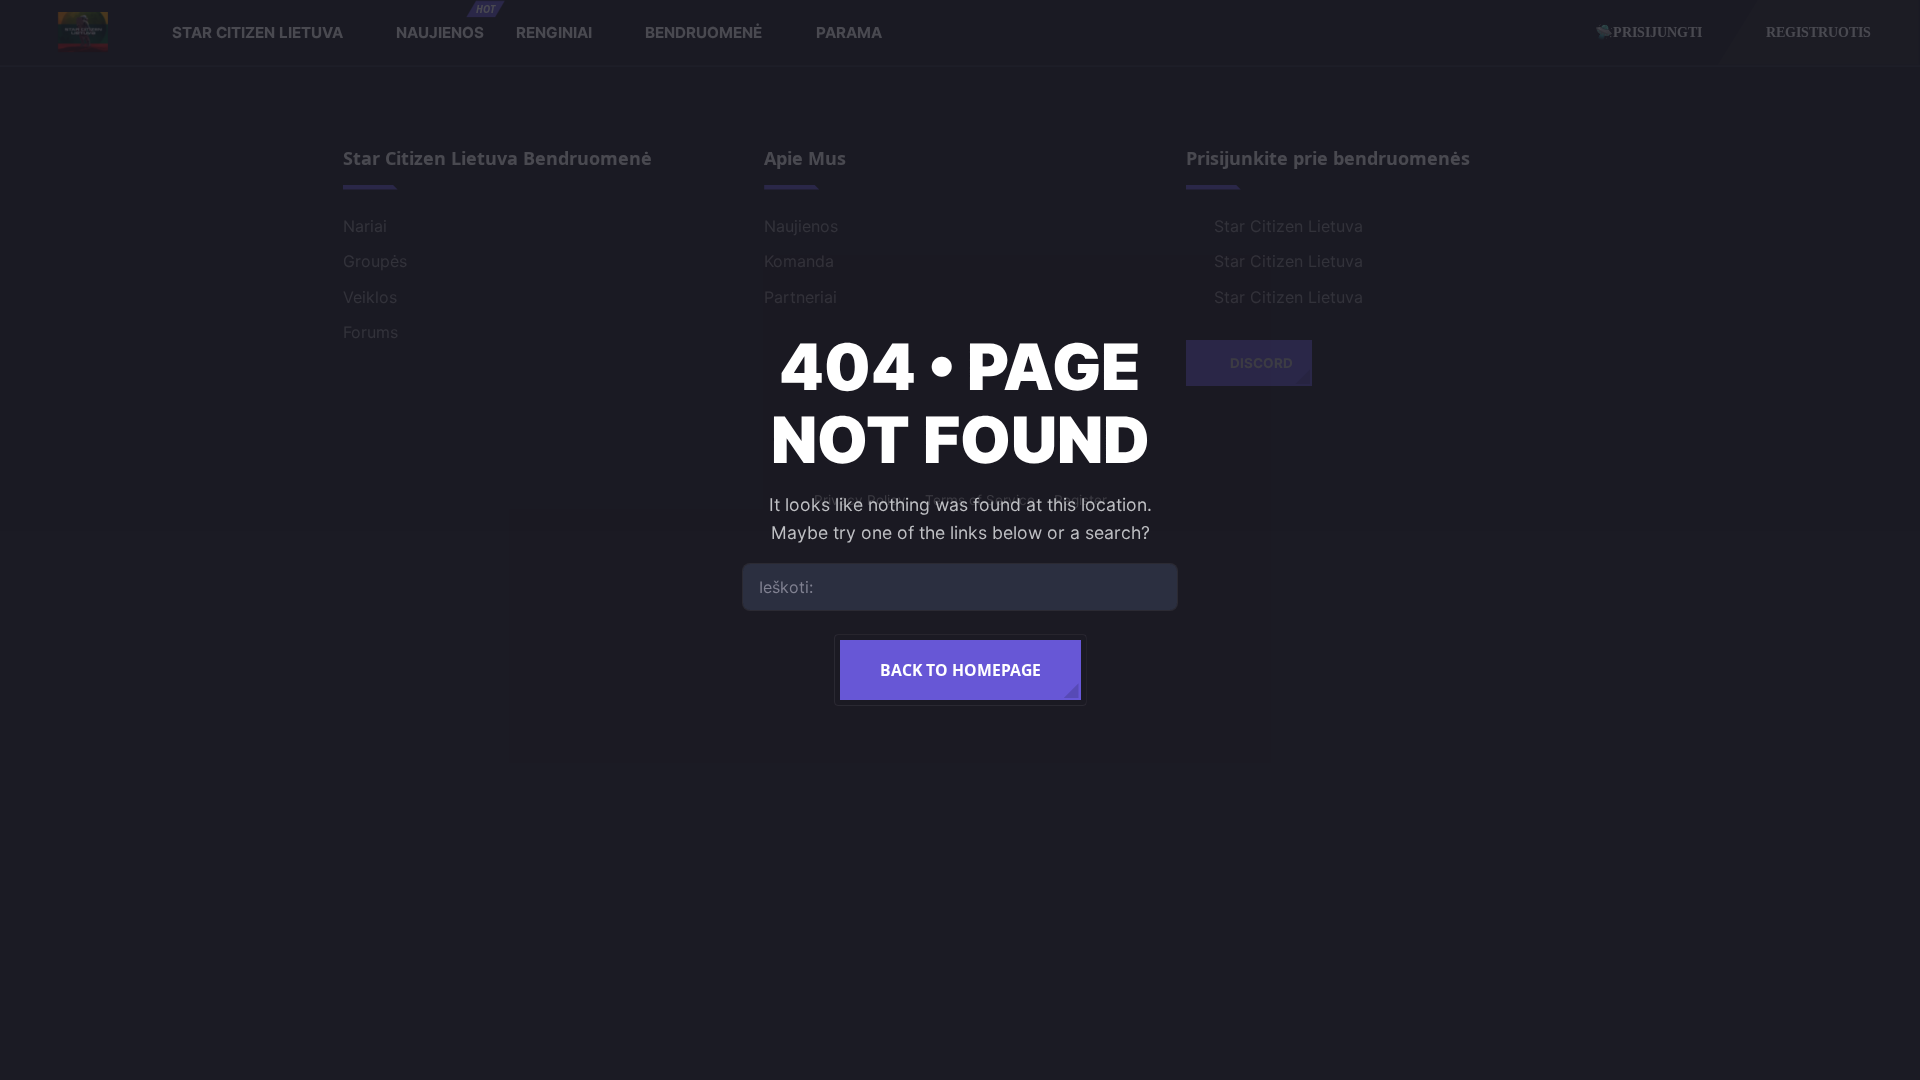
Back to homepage (960, 670)
